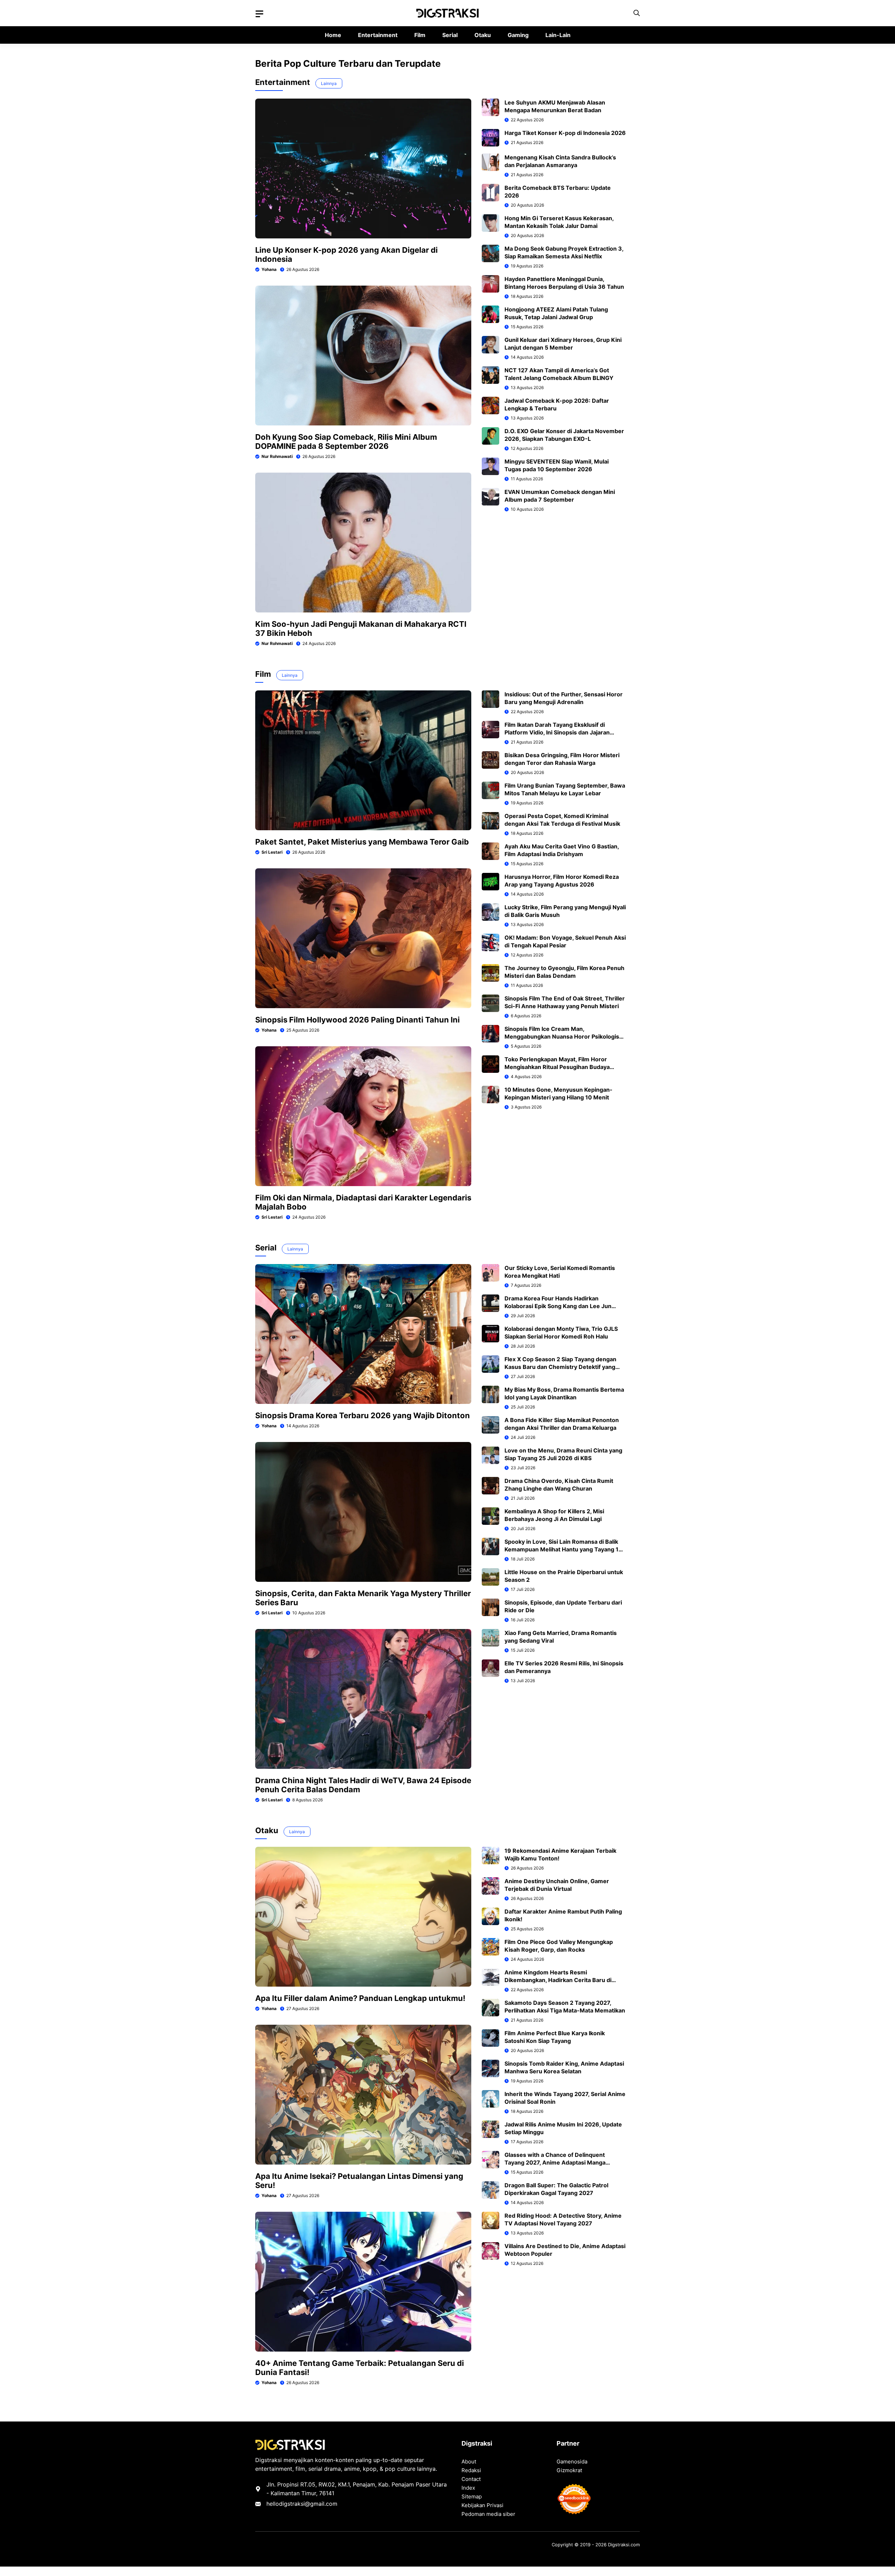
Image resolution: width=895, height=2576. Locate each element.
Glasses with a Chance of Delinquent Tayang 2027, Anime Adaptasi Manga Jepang (555, 2162)
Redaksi (471, 2470)
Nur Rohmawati (277, 456)
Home (333, 35)
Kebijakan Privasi (482, 2505)
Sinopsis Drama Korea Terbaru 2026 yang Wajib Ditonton (363, 1415)
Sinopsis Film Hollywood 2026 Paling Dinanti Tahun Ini (357, 1020)
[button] (637, 13)
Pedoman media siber (488, 2514)
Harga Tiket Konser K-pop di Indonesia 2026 (565, 133)
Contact (471, 2479)
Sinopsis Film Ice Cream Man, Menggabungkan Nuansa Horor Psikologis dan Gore (562, 1036)
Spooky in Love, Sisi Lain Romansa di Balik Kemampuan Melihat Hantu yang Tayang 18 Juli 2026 (563, 1549)
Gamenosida (572, 2462)
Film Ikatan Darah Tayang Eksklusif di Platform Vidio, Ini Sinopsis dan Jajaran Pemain (557, 732)
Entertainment (378, 35)
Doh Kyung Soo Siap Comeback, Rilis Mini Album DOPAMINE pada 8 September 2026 (346, 442)
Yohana (269, 269)
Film (420, 35)
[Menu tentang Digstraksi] (259, 14)
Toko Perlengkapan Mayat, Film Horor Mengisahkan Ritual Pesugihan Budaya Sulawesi (557, 1067)
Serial (450, 35)
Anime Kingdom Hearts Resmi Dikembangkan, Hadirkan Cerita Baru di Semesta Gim (558, 1980)
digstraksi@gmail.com (308, 2504)
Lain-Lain (558, 35)
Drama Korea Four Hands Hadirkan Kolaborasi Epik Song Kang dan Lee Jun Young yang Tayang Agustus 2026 (558, 1306)
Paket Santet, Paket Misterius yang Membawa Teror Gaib (362, 842)
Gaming (518, 35)
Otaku (483, 35)
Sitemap (472, 2496)
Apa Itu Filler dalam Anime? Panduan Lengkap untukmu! (360, 1998)
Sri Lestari (272, 852)
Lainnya (329, 83)
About (469, 2462)
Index (468, 2488)
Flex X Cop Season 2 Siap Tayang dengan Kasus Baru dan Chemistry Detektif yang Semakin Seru (560, 1367)
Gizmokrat (569, 2470)
